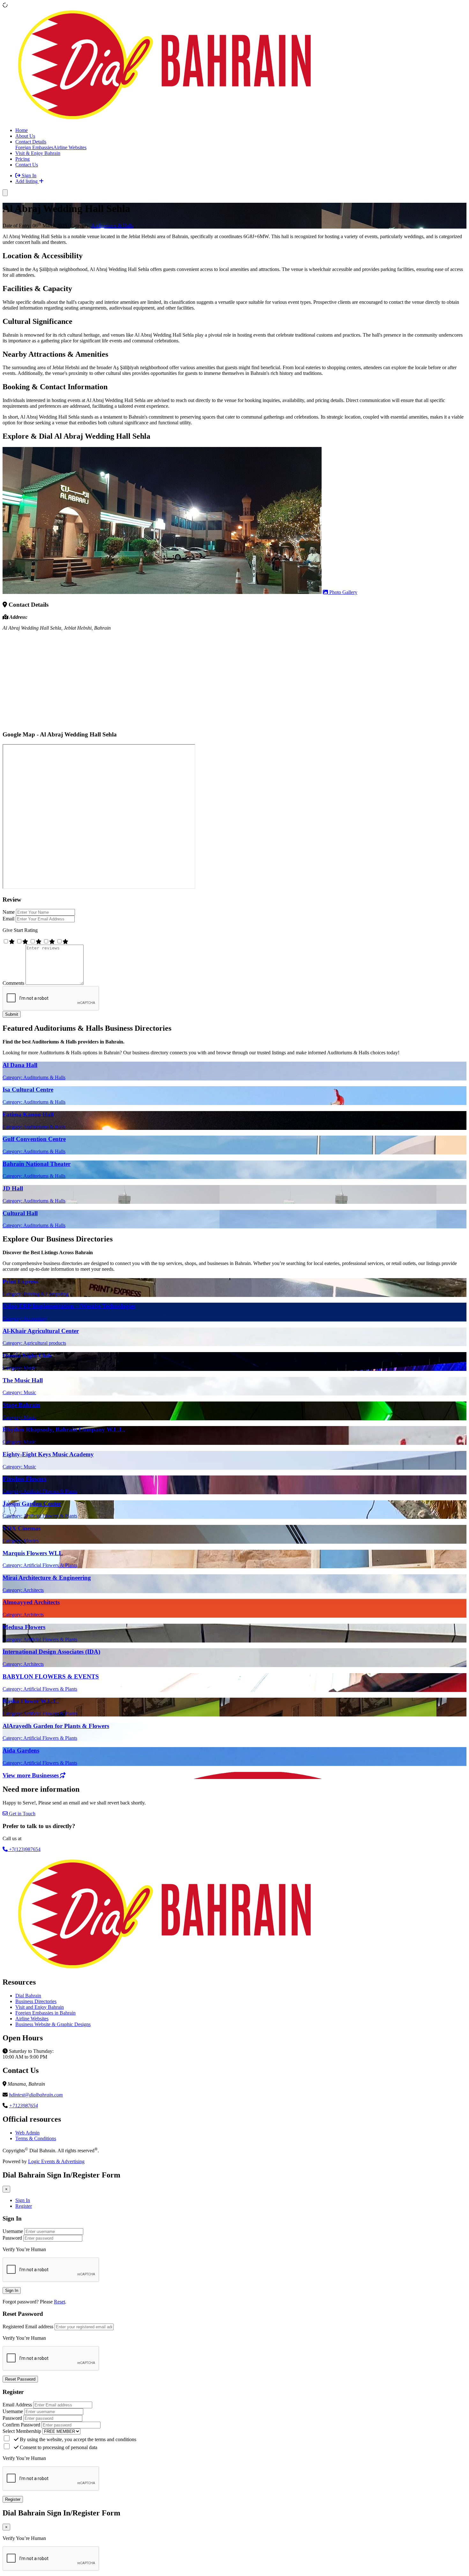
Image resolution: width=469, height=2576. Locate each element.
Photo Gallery (343, 592)
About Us (25, 136)
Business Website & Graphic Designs (53, 2024)
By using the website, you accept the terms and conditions (77, 2439)
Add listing (27, 181)
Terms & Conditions (36, 2138)
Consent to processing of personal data (58, 2447)
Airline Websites (70, 147)
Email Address (17, 2405)
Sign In (28, 176)
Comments (13, 983)
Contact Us (27, 165)
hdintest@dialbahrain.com (36, 2095)
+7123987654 (23, 2106)
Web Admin (27, 2133)
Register (24, 2206)
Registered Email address (28, 2327)
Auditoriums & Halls (112, 226)
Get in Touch (22, 1814)
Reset (60, 2302)
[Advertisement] (194, 681)
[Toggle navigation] (5, 193)
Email (8, 919)
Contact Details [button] (31, 142)
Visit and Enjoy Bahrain (40, 2007)
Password (12, 2238)
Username (13, 2231)
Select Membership (22, 2431)
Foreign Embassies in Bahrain (45, 2013)
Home (22, 130)
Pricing (22, 159)
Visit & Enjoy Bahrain (38, 153)
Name (9, 912)
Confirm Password (21, 2425)
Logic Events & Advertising (56, 2161)
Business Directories (36, 2001)
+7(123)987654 (24, 1849)
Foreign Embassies (34, 147)
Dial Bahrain (28, 1996)
